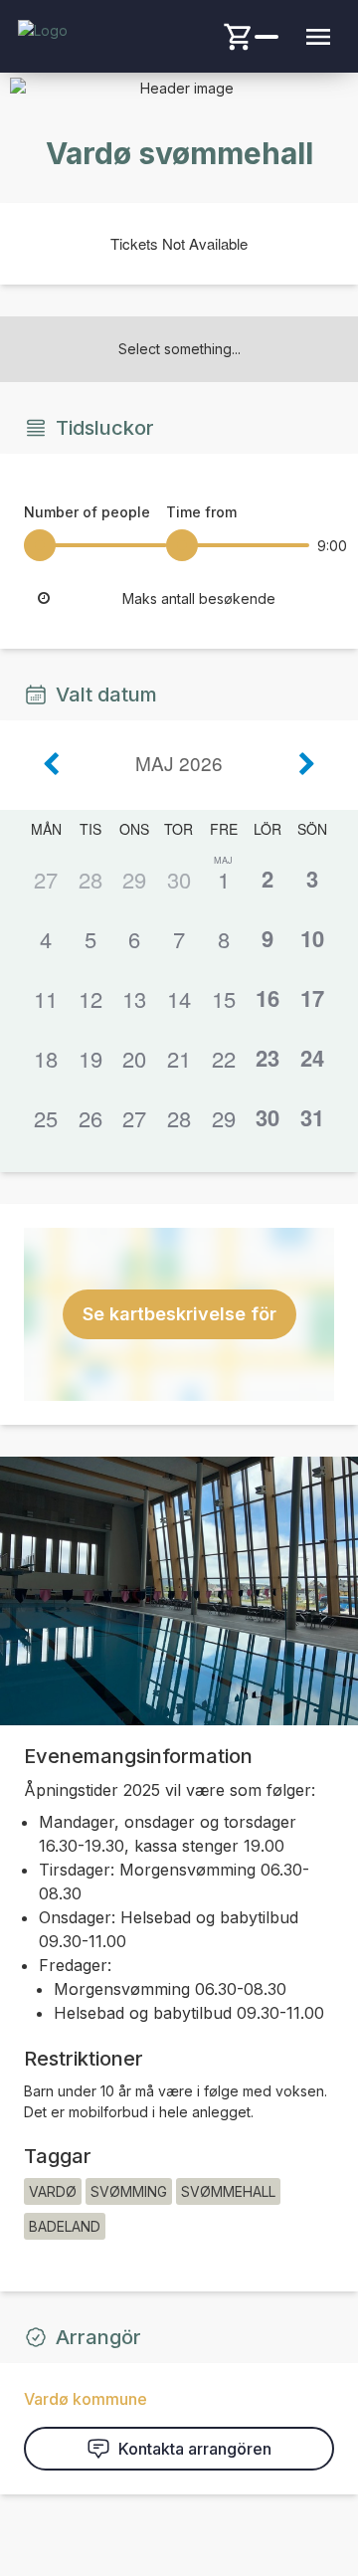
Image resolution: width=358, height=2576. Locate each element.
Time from (201, 512)
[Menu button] (318, 37)
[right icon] (306, 764)
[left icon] (52, 764)
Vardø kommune (86, 2399)
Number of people (87, 512)
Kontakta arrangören (195, 2449)
